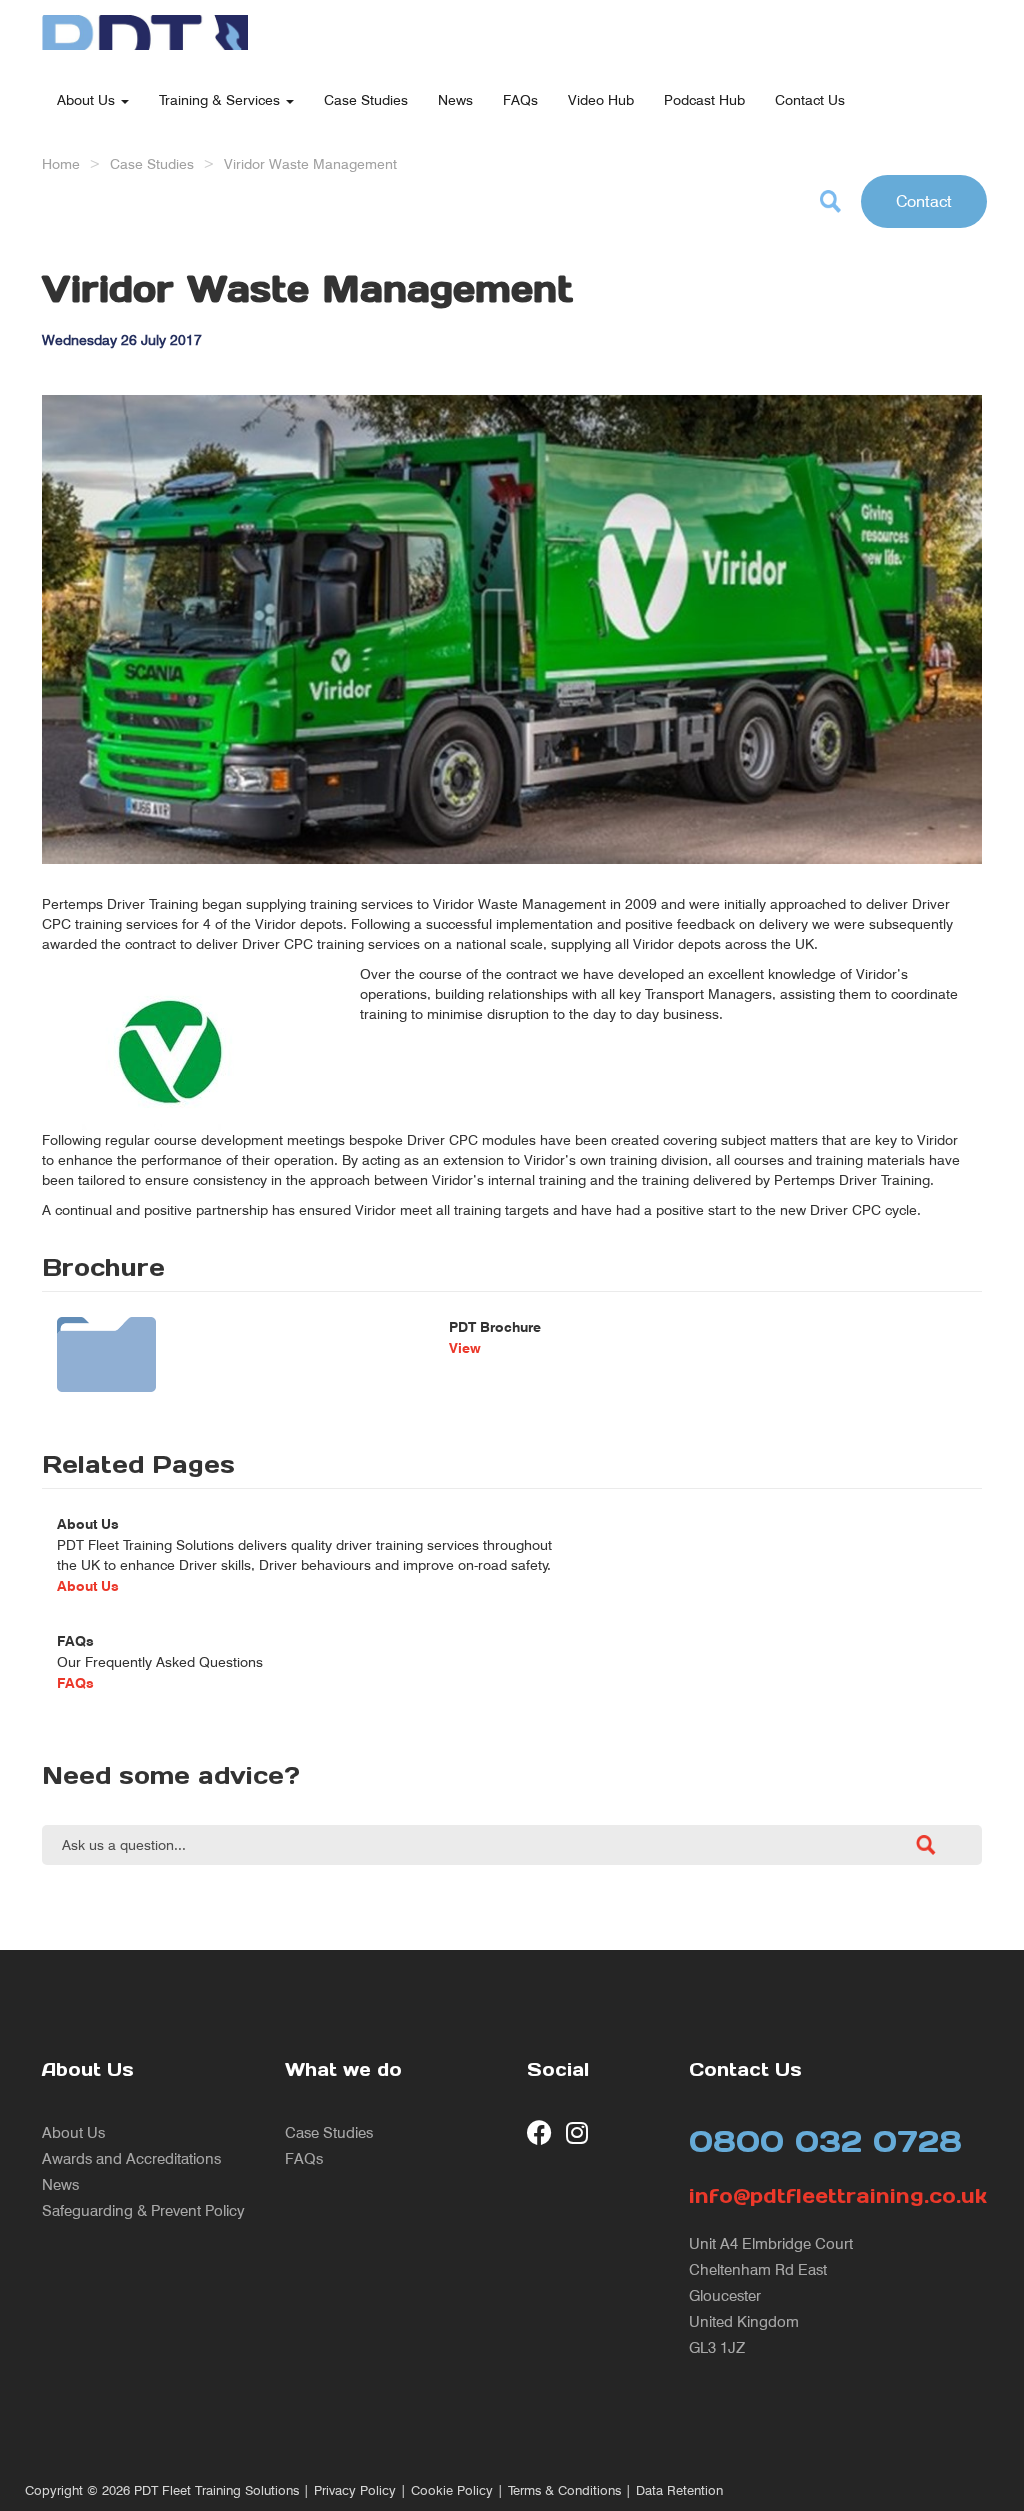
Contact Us (810, 99)
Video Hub (601, 99)
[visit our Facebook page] (539, 2132)
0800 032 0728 (825, 2141)
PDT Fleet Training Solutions (216, 2490)
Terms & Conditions (564, 2490)
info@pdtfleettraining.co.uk (835, 2196)
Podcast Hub (704, 99)
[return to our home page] (145, 25)
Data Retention (679, 2490)
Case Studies (366, 99)
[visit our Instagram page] (578, 2132)
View (465, 1348)
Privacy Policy (355, 2490)
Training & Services (221, 99)
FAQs (520, 99)
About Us (88, 99)
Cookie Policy (452, 2490)
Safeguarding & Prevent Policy (143, 2210)
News (455, 99)
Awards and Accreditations (131, 2158)
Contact (924, 201)
